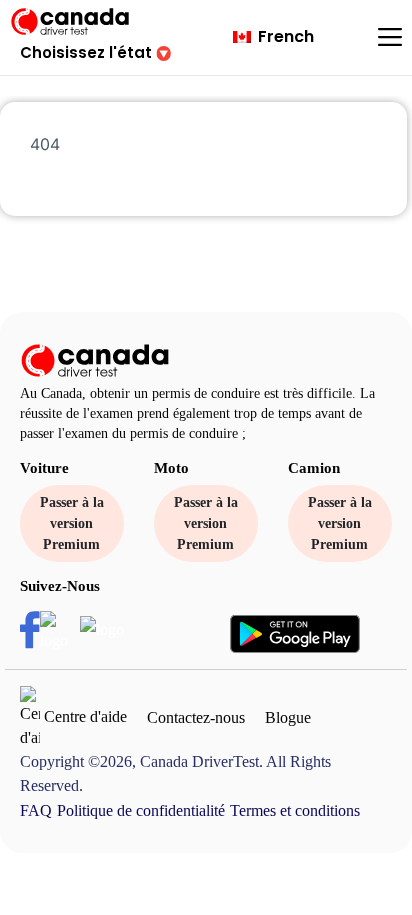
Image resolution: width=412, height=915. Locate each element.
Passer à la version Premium (72, 523)
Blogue (288, 717)
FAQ (36, 810)
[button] (95, 52)
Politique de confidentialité (141, 810)
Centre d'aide (83, 716)
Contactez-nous (196, 717)
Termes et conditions (295, 810)
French (284, 36)
